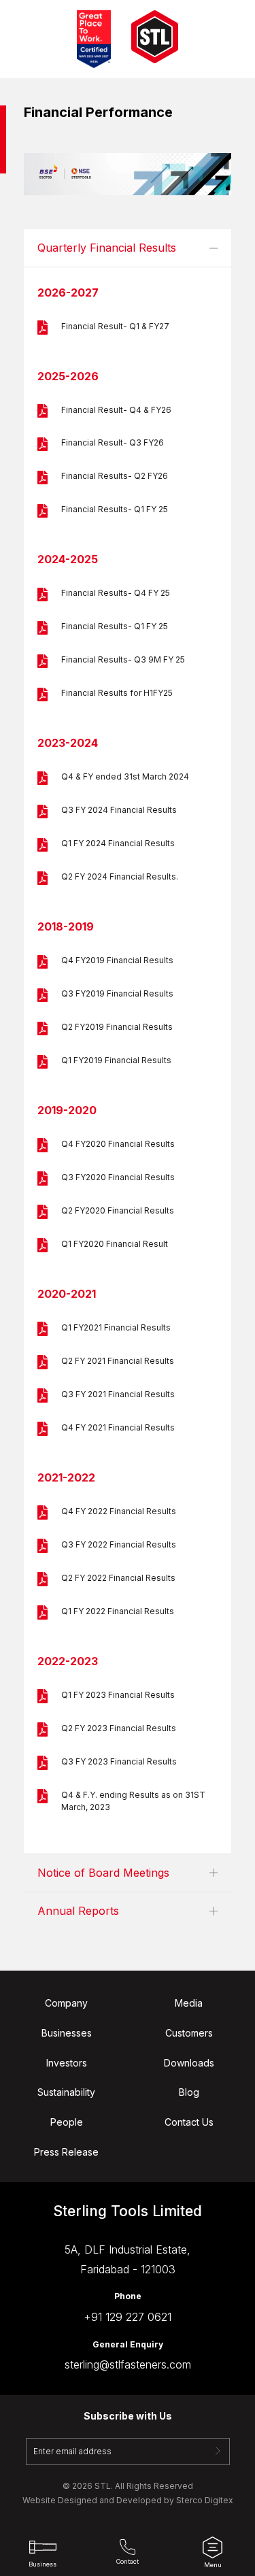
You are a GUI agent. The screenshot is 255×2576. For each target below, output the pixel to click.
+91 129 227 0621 (128, 2317)
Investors (67, 2063)
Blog (189, 2092)
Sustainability (66, 2092)
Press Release (66, 2152)
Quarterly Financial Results (107, 248)
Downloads (189, 2063)
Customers (189, 2033)
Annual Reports (78, 1911)
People (67, 2122)
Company (66, 2003)
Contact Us (189, 2122)
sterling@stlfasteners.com (128, 2364)
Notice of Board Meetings (103, 1873)
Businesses (67, 2033)
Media (189, 2003)
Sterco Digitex (205, 2500)
